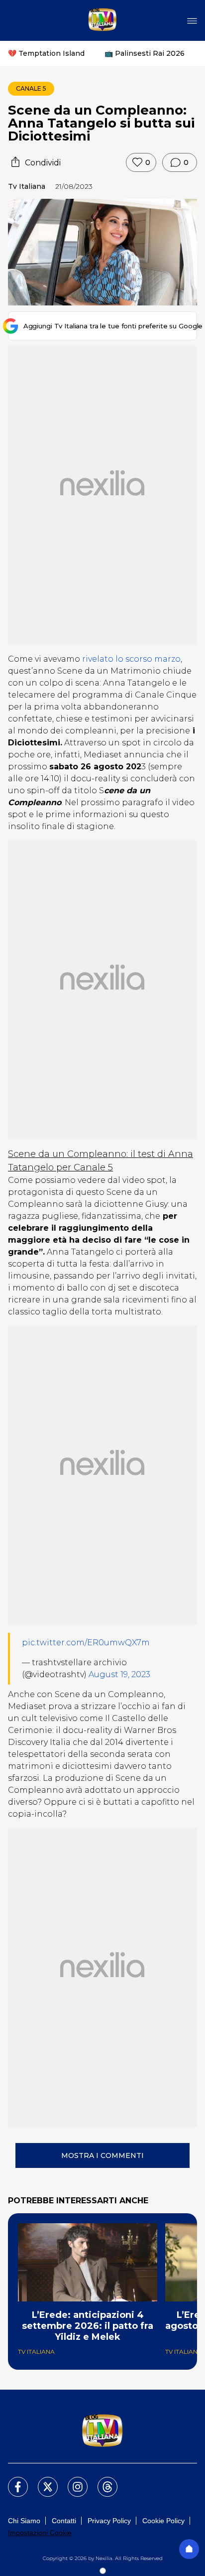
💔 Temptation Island (46, 53)
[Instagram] (72, 2481)
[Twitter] (42, 2481)
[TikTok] (102, 2481)
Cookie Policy (163, 2521)
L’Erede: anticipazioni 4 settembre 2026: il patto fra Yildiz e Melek (88, 2326)
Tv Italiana (27, 186)
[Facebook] (12, 2481)
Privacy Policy (109, 2521)
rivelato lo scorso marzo (131, 659)
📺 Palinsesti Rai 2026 (145, 53)
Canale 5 (31, 88)
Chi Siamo (24, 2521)
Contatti (64, 2521)
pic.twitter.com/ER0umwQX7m (86, 1643)
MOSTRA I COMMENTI (102, 2155)
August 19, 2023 (119, 1674)
